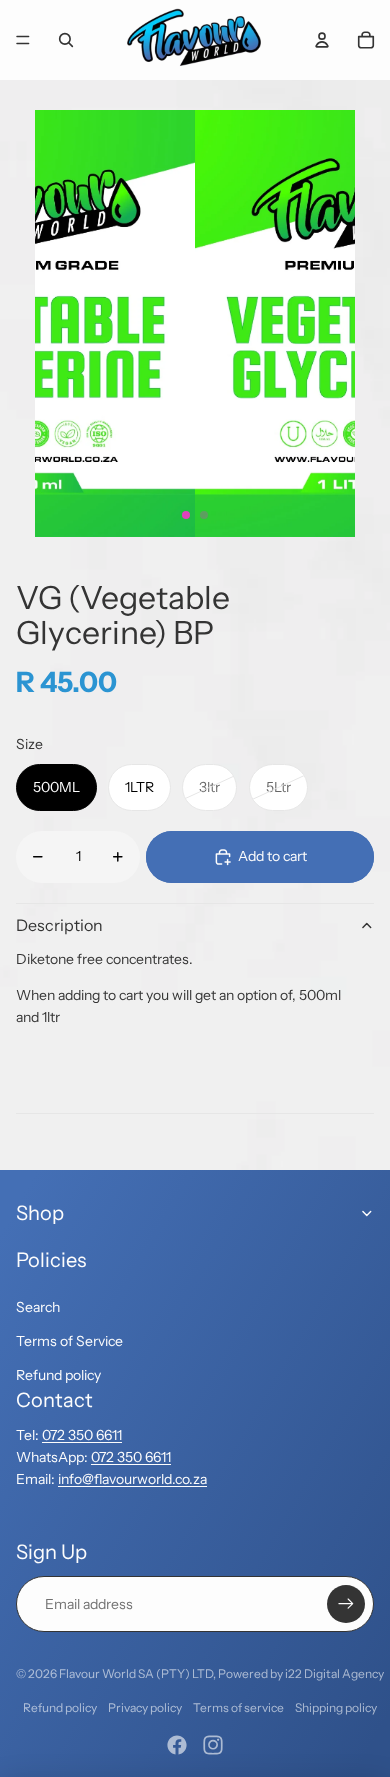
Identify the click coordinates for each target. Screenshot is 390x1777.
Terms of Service (69, 1341)
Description (59, 925)
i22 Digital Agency (334, 1673)
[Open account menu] (322, 40)
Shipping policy (336, 1707)
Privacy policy (145, 1707)
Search (38, 1307)
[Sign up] (346, 1604)
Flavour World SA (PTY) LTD (136, 1673)
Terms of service (238, 1707)
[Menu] (23, 40)
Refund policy (58, 1375)
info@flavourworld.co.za (132, 1479)
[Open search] (66, 40)
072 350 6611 (82, 1435)
